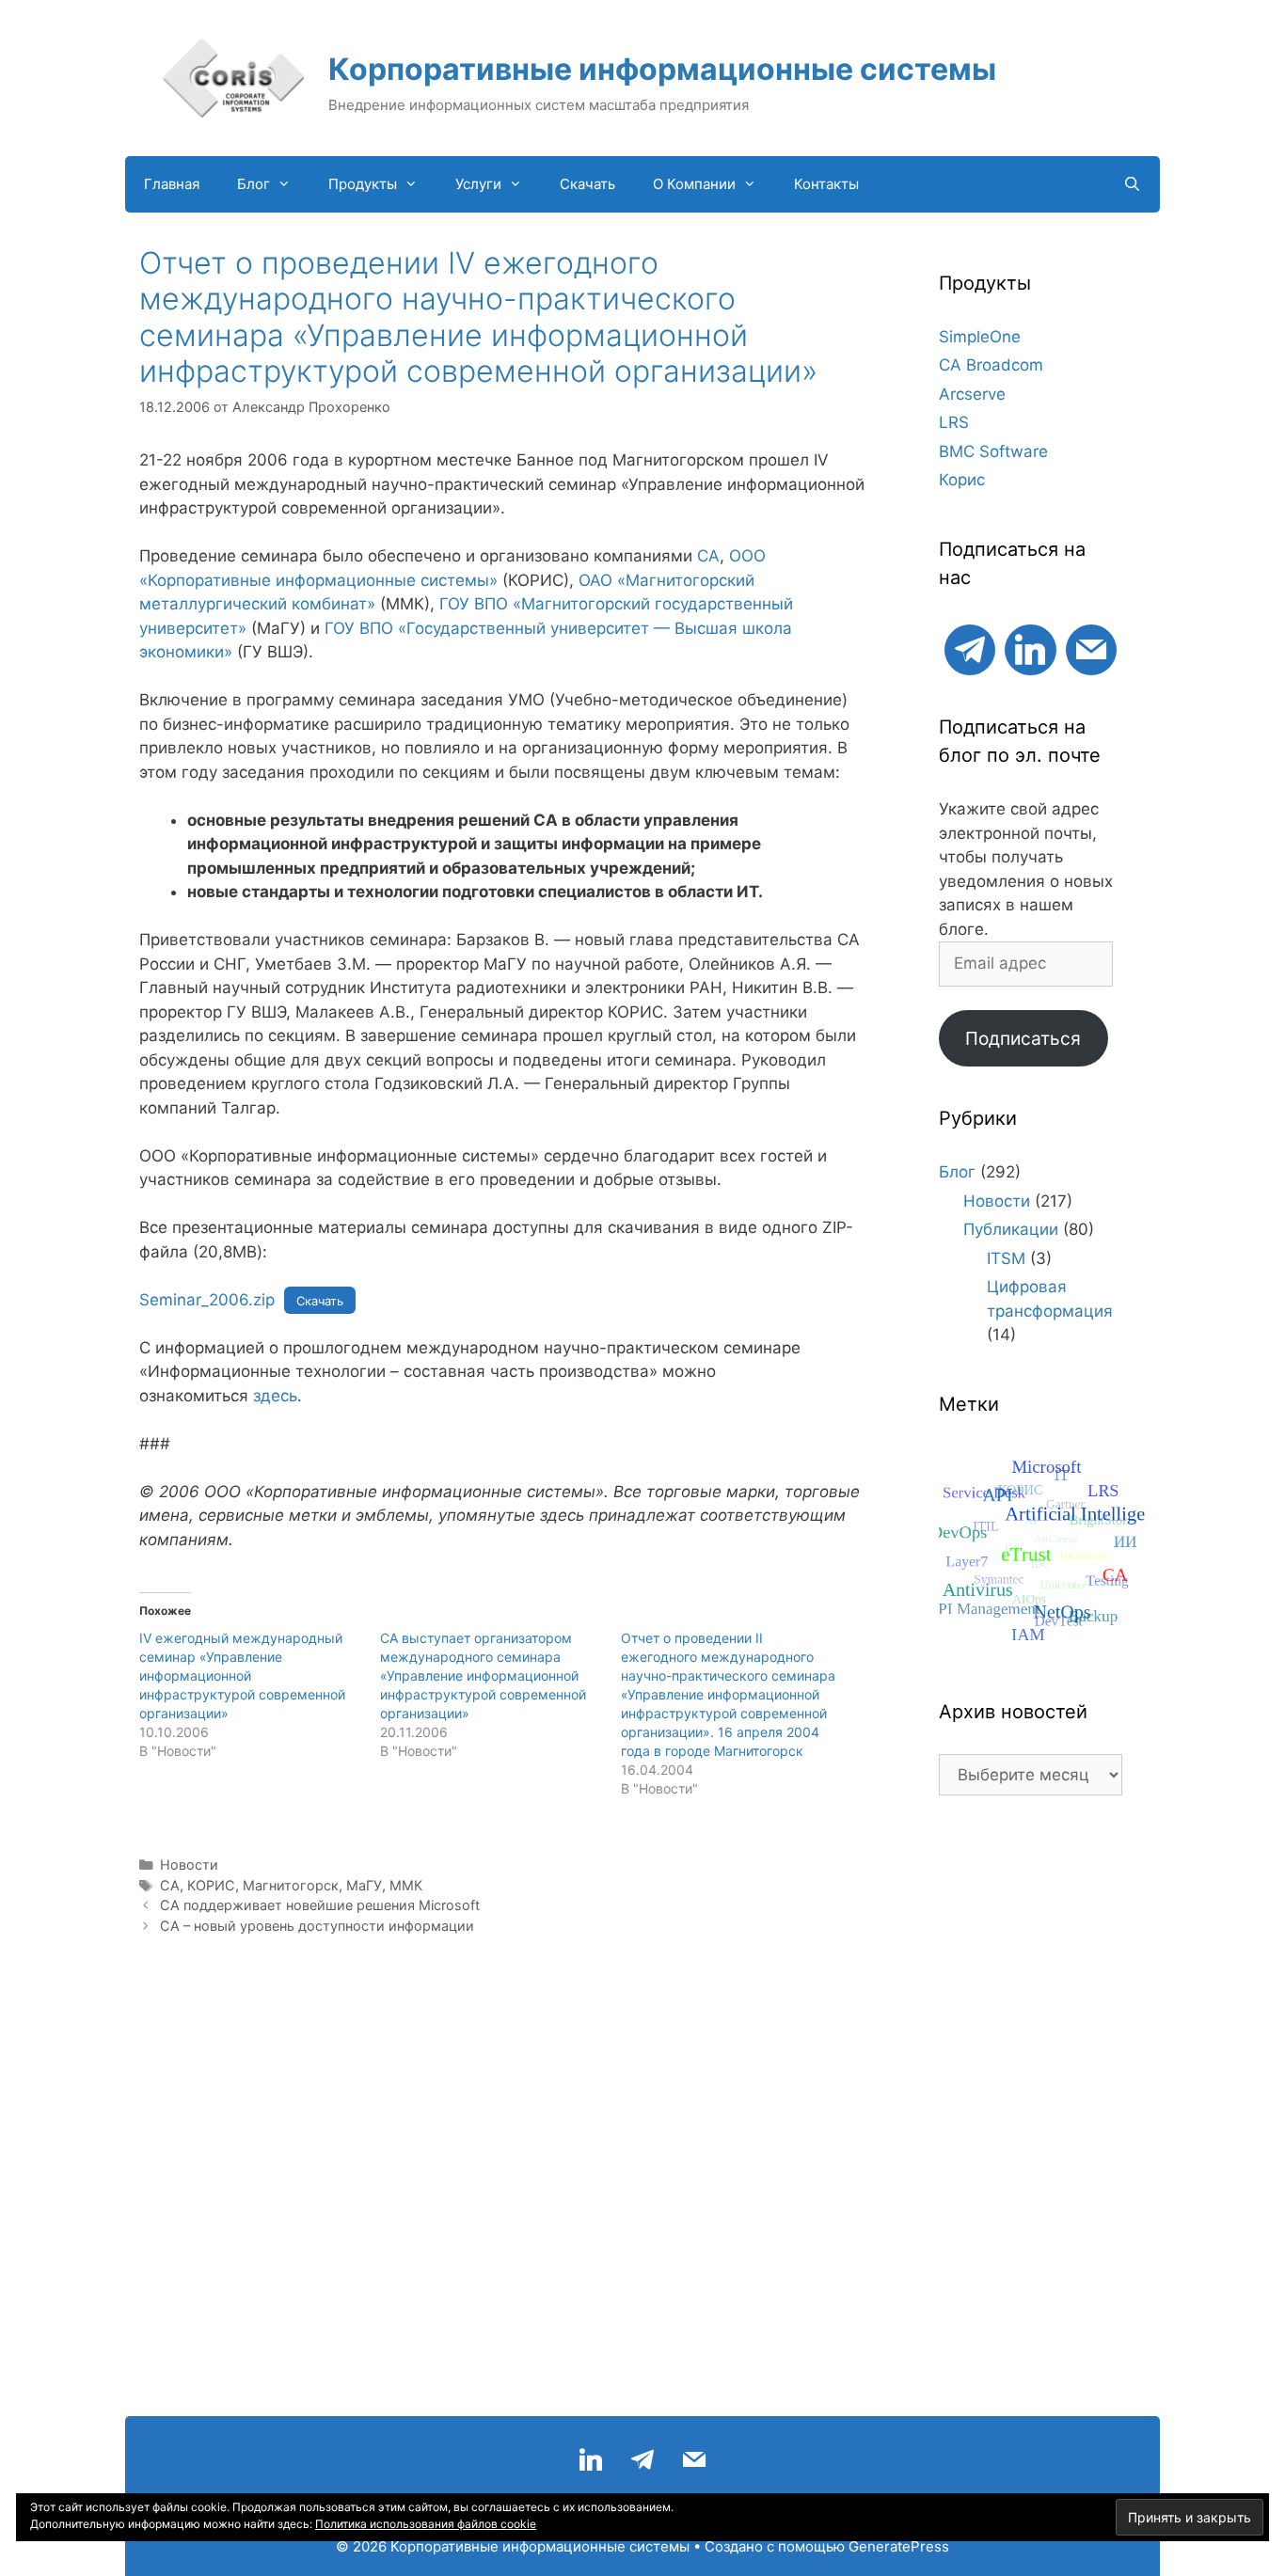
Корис (962, 480)
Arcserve (972, 394)
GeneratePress (899, 2546)
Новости (189, 1865)
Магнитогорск (291, 1885)
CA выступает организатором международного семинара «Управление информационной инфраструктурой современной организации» (483, 1675)
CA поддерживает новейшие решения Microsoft (320, 1905)
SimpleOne (980, 337)
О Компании (694, 184)
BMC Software (993, 451)
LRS (954, 422)
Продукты (363, 184)
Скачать (587, 184)
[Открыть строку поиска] (1132, 184)
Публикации (1011, 1229)
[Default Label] (970, 648)
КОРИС (211, 1885)
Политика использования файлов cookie (426, 2524)
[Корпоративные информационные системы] (233, 77)
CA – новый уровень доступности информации (317, 1926)
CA (708, 556)
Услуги (478, 184)
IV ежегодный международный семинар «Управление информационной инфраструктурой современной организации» (242, 1675)
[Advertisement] (1031, 2115)
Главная (172, 184)
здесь (275, 1396)
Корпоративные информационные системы (662, 69)
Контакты (826, 184)
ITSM (1006, 1258)
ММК (406, 1885)
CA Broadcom (991, 365)
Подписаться (1023, 1038)
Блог (254, 184)
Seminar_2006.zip (207, 1300)
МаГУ (364, 1885)
